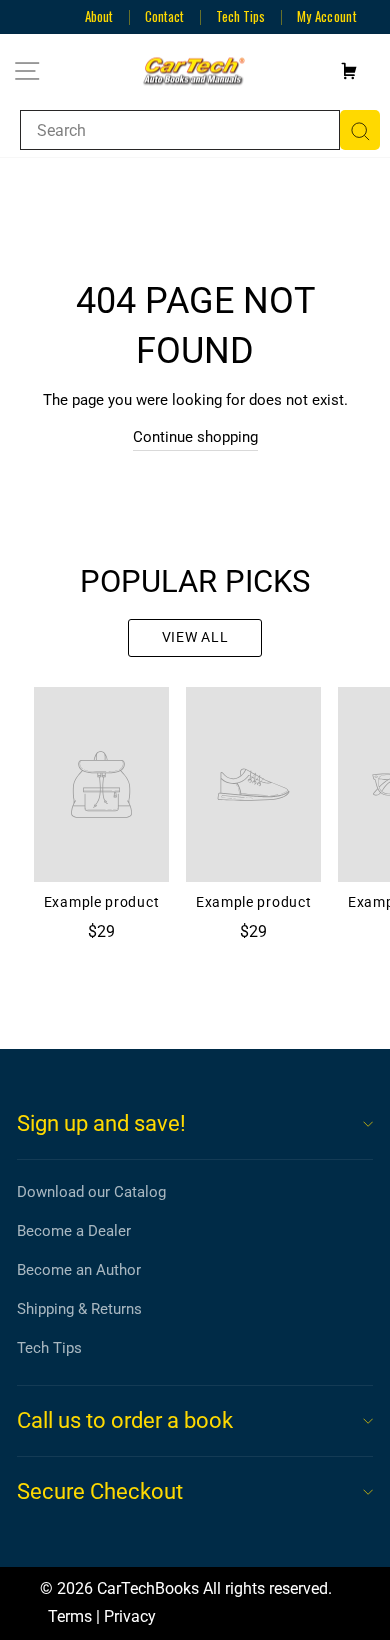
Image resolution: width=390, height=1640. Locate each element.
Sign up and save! (101, 1123)
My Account (327, 16)
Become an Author (79, 1270)
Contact (164, 16)
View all (195, 637)
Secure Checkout (100, 1491)
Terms (70, 1616)
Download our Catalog (91, 1192)
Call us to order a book (125, 1420)
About (99, 16)
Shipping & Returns (79, 1309)
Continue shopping (195, 437)
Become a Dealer (74, 1231)
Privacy (130, 1616)
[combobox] (180, 130)
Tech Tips (240, 16)
